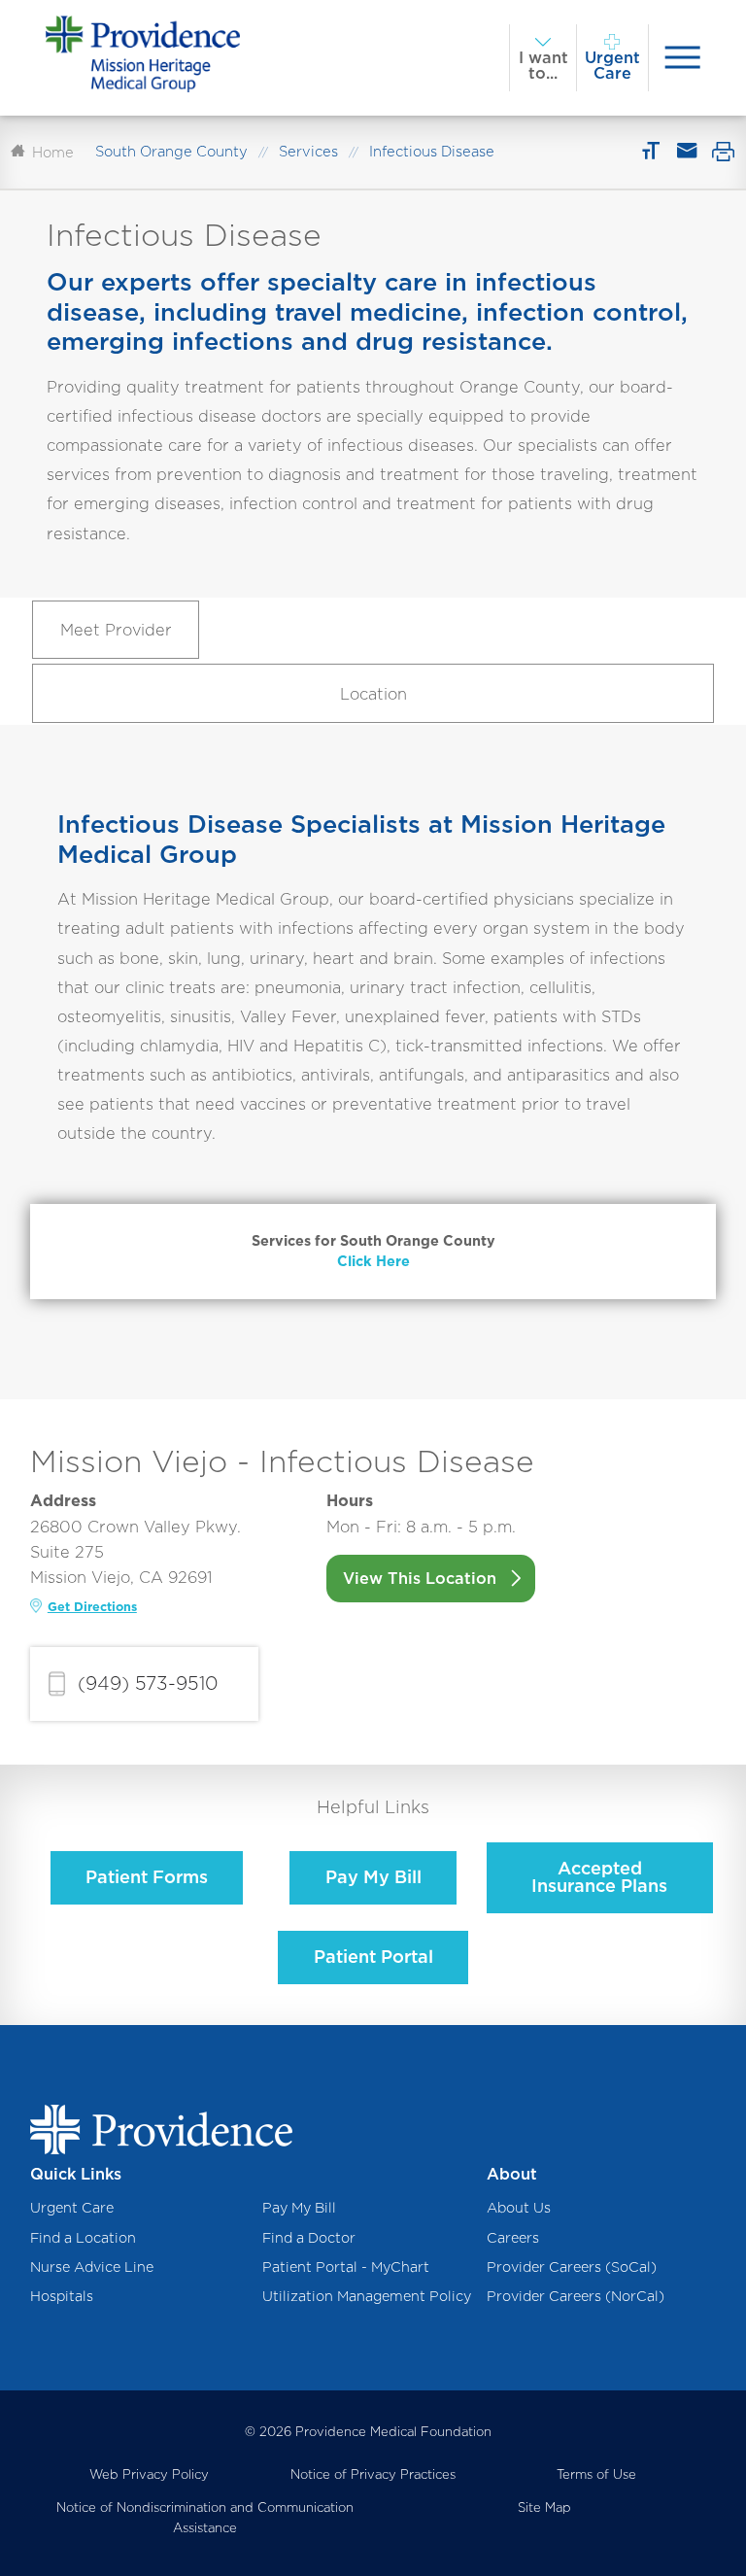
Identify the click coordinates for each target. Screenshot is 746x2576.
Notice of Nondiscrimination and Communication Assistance (205, 2517)
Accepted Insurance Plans (599, 1877)
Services (308, 152)
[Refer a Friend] (686, 152)
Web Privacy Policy (149, 2474)
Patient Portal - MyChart (346, 2267)
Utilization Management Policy (367, 2296)
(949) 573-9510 (148, 1683)
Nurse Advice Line (92, 2267)
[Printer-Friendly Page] (723, 152)
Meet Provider (116, 630)
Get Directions (92, 1607)
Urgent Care (72, 2207)
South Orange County (171, 152)
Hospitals (62, 2296)
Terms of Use (596, 2474)
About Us (519, 2207)
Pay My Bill (373, 1877)
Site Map (544, 2507)
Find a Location (83, 2237)
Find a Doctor (309, 2237)
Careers (513, 2237)
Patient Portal (373, 1957)
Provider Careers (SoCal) (572, 2267)
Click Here (373, 1261)
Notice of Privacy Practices (373, 2474)
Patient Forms (147, 1877)
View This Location (420, 1578)
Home (53, 153)
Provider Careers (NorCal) (576, 2296)
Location (373, 694)
